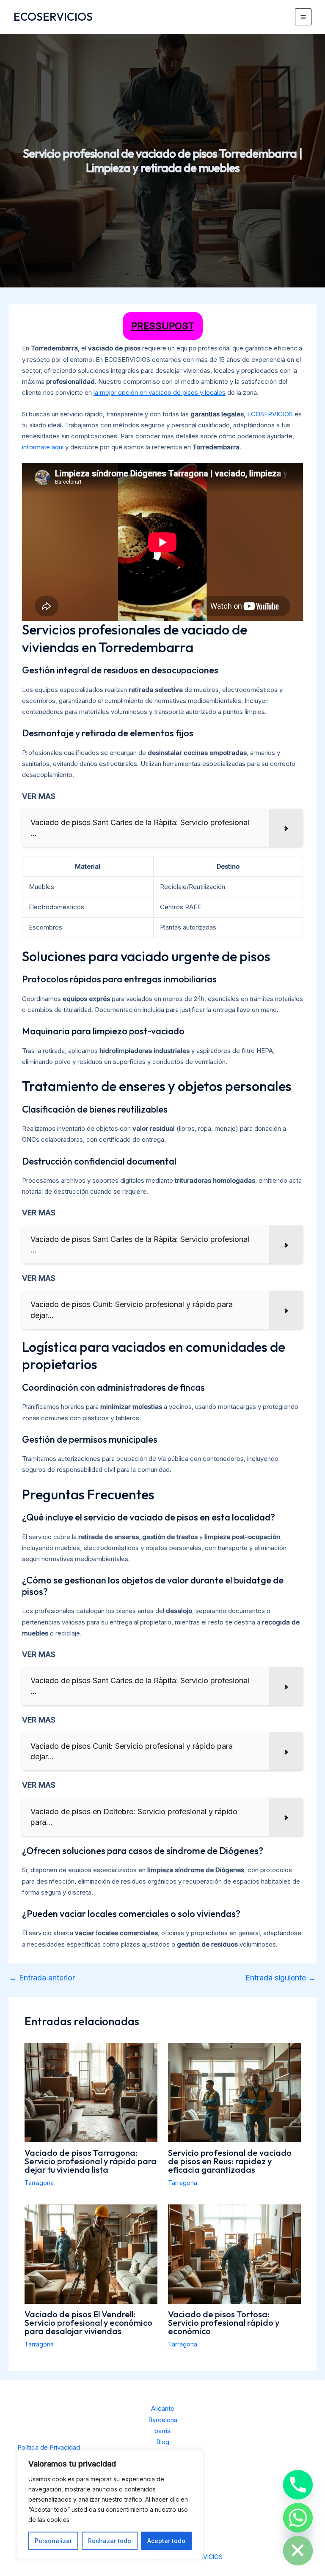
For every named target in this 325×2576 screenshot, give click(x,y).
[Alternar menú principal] (303, 17)
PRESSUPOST (163, 326)
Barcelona (163, 2420)
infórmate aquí (43, 447)
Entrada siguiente (281, 1978)
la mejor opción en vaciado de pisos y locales (160, 392)
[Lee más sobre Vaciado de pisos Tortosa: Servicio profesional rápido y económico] (234, 2254)
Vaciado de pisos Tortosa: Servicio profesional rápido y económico (224, 2323)
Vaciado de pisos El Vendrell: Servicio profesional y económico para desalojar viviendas (88, 2323)
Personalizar (53, 2541)
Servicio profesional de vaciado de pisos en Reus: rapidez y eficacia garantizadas (230, 2161)
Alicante (163, 2408)
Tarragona (39, 2183)
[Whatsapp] (298, 2518)
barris (162, 2431)
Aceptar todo (166, 2541)
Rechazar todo (110, 2541)
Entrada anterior (42, 1978)
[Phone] (298, 2485)
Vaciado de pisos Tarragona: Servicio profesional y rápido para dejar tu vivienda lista (91, 2161)
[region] (110, 2505)
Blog (163, 2442)
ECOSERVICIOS (53, 17)
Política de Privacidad (49, 2447)
